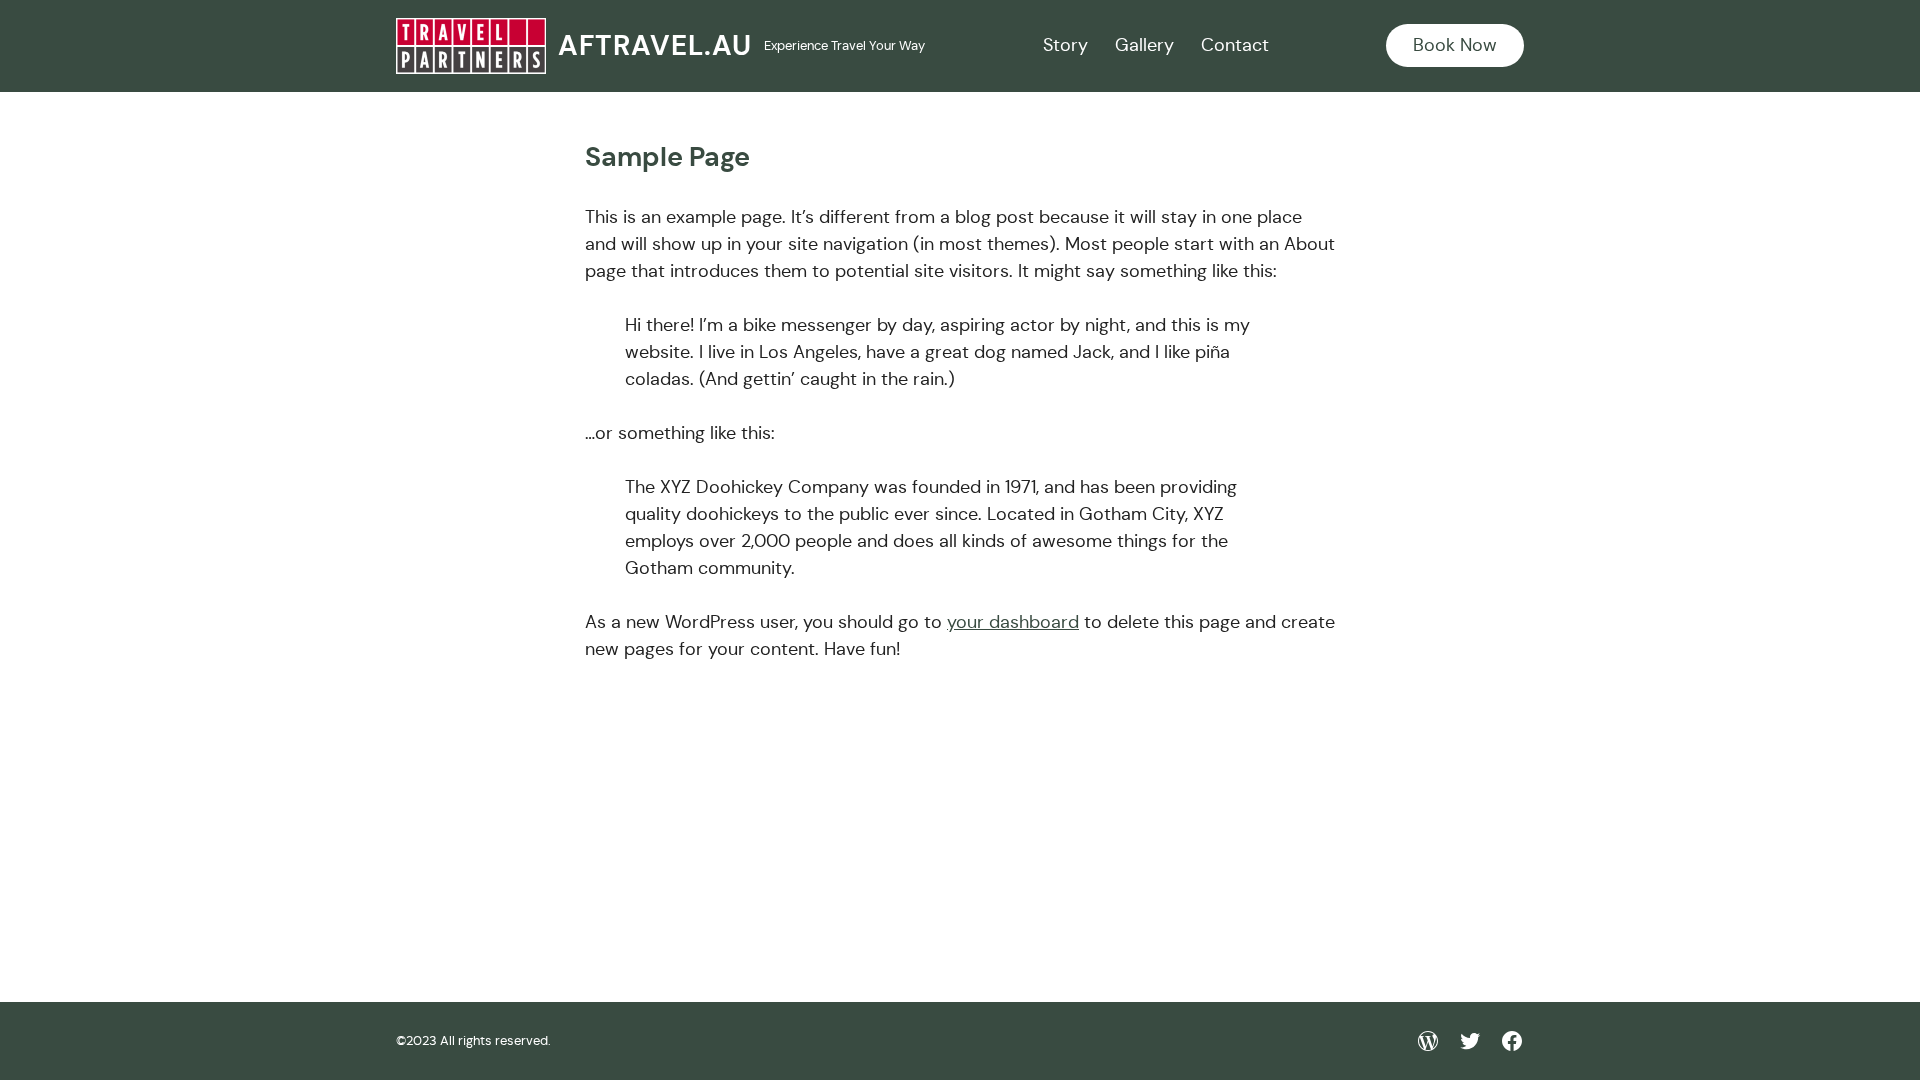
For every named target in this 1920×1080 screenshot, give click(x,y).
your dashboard (1013, 622)
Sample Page (667, 157)
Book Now (1455, 45)
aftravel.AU (655, 45)
